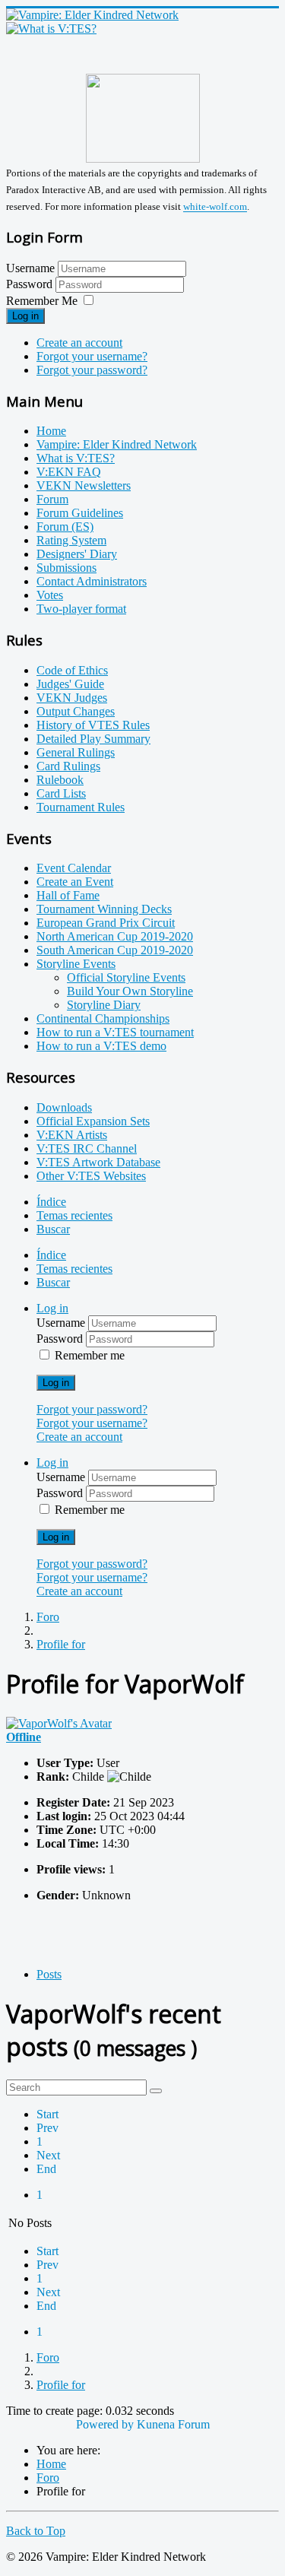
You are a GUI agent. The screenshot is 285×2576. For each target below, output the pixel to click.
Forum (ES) (65, 527)
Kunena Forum (173, 2424)
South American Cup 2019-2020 (115, 950)
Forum (52, 499)
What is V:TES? (76, 458)
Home (51, 431)
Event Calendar (74, 868)
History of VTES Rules (93, 725)
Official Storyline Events (126, 977)
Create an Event (75, 882)
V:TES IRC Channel (87, 1148)
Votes (50, 595)
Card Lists (61, 793)
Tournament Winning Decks (104, 909)
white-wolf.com (215, 207)
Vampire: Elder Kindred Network (117, 444)
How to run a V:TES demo (101, 1046)
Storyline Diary (104, 1005)
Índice (51, 1202)
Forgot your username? (92, 356)
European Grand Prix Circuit (106, 923)
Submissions (66, 568)
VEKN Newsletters (84, 485)
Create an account (79, 343)
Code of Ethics (72, 670)
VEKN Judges (72, 698)
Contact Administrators (92, 581)
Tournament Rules (81, 807)
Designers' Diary (77, 554)
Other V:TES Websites (91, 1176)
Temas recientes (74, 1215)
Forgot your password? (92, 370)
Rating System (71, 540)
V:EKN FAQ (69, 472)
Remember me (90, 1355)
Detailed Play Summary (93, 739)
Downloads (64, 1107)
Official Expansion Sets (93, 1121)
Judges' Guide (70, 684)
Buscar (53, 1229)
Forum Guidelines (80, 513)
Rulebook (60, 780)
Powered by (105, 2424)
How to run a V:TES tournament (115, 1032)
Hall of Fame (68, 895)
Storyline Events (76, 964)
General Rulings (76, 752)
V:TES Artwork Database (98, 1162)
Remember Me (42, 301)
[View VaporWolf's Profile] (59, 1723)
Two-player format (81, 609)
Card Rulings (68, 766)
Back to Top (36, 2531)
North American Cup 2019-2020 (115, 936)
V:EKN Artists (72, 1135)
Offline (24, 1737)
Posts (49, 1974)
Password (31, 284)
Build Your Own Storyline (130, 991)
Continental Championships (103, 1018)
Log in (25, 316)
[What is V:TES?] (51, 29)
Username (30, 268)
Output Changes (76, 711)
